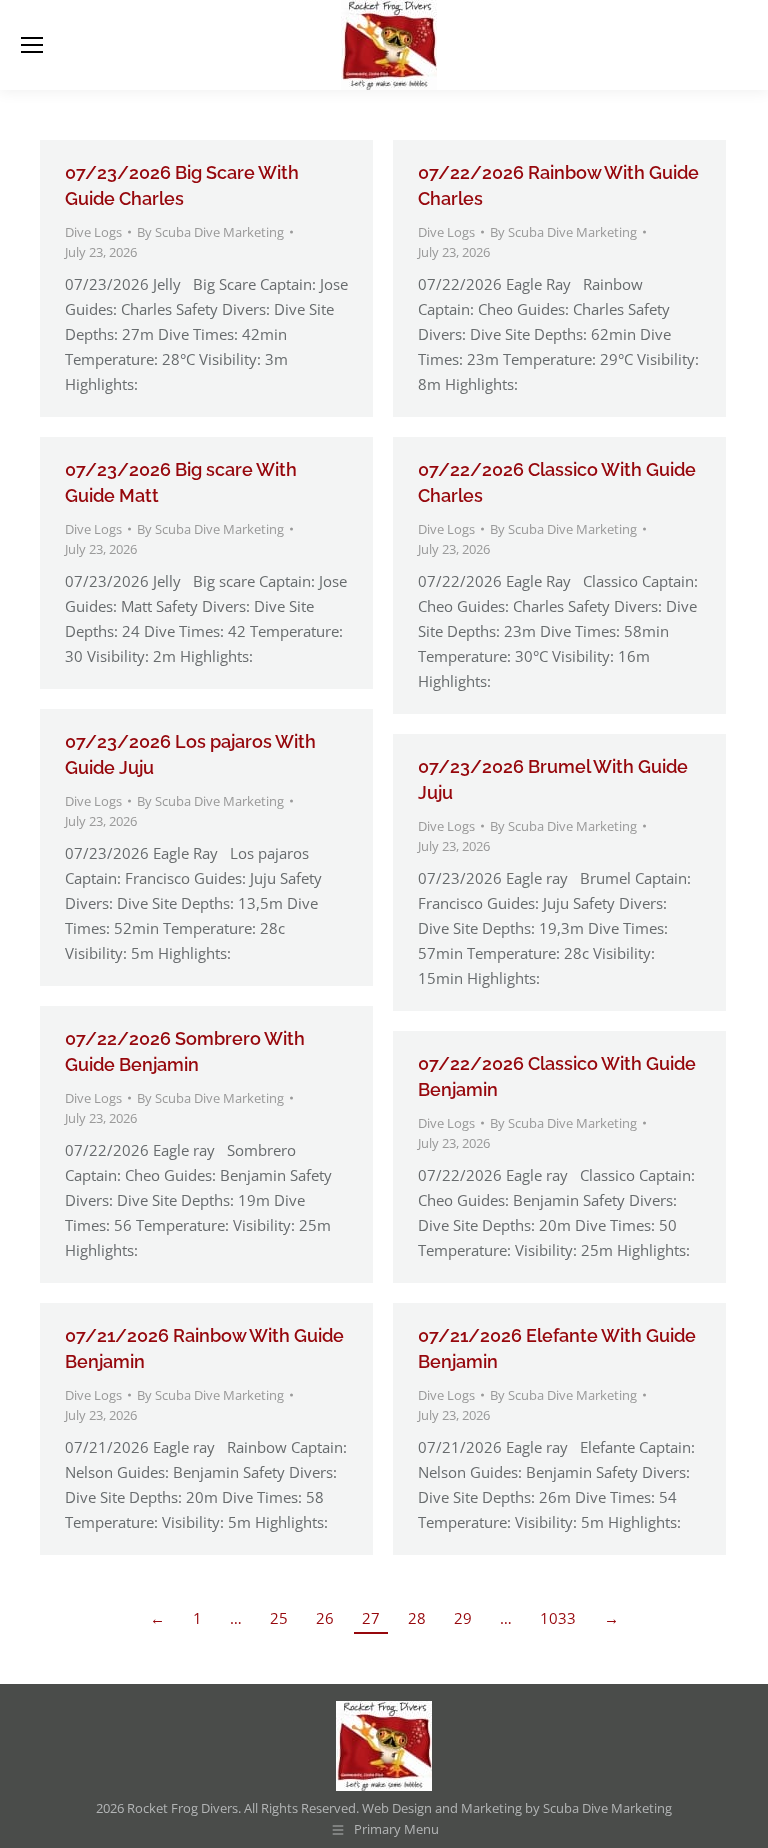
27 (371, 1618)
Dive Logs (93, 232)
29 (463, 1618)
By (210, 232)
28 (417, 1618)
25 (279, 1618)
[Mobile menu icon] (32, 45)
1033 (558, 1618)
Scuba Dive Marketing (607, 1808)
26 (325, 1618)
